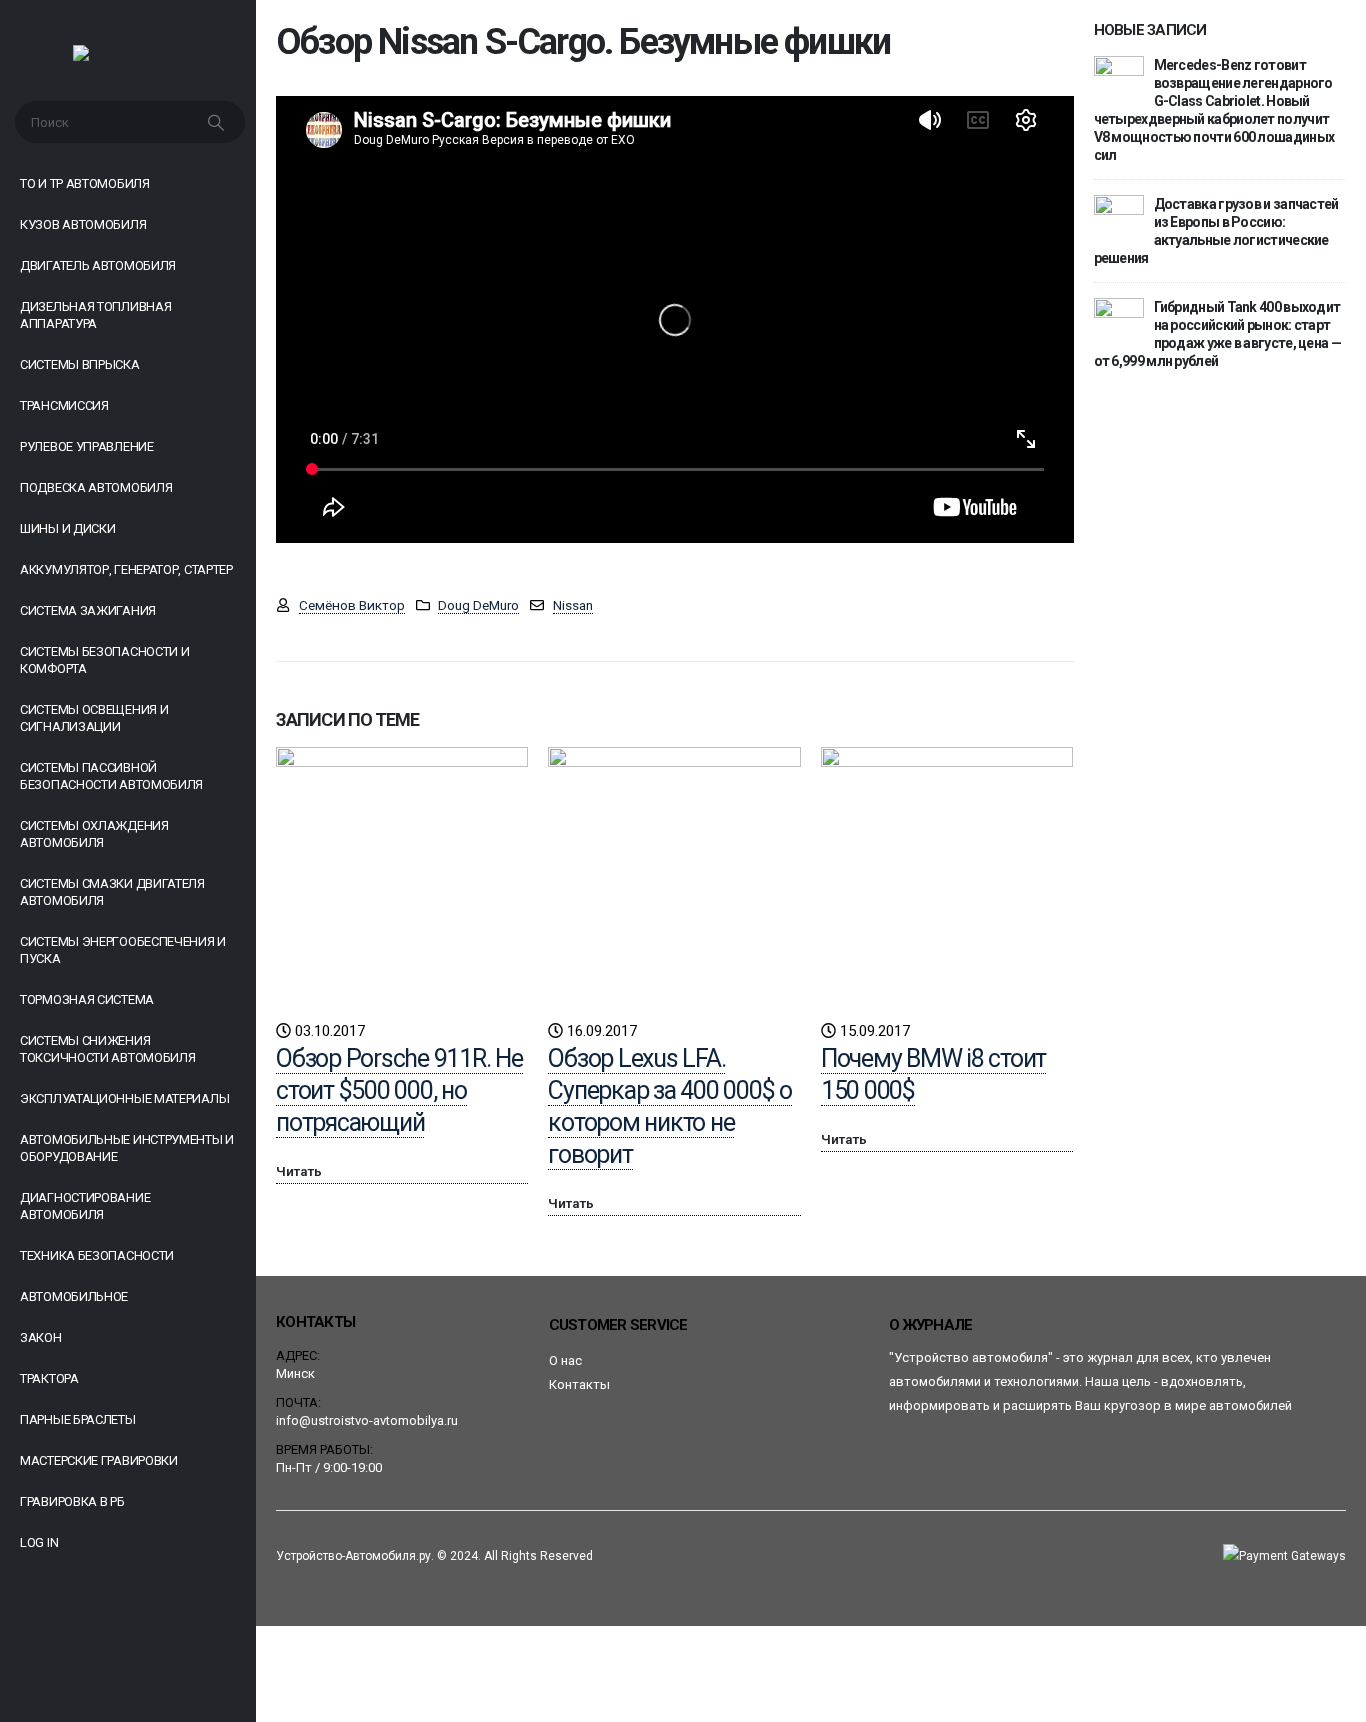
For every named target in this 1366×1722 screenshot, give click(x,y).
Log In (39, 1542)
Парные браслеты (78, 1419)
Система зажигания (88, 610)
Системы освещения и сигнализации (94, 718)
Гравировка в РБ (72, 1501)
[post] (1119, 80)
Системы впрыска (80, 364)
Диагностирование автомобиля (85, 1206)
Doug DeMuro (478, 605)
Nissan (573, 605)
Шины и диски (67, 528)
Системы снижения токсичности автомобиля (107, 1049)
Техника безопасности (97, 1255)
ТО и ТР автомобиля (85, 183)
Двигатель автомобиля (98, 265)
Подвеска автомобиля (96, 487)
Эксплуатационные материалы (124, 1098)
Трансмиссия (64, 405)
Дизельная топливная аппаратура (95, 315)
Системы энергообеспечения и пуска (123, 950)
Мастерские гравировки (99, 1460)
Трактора (49, 1378)
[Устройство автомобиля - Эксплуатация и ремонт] (128, 58)
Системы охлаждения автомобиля (94, 834)
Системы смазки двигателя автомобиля (112, 892)
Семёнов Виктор (352, 605)
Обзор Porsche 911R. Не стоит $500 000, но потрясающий (399, 1090)
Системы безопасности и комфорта (104, 660)
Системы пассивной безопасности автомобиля (111, 776)
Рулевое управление (87, 446)
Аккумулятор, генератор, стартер (126, 569)
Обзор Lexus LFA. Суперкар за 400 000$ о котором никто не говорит (670, 1106)
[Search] (218, 122)
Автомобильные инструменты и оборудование (127, 1148)
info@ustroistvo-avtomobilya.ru (367, 1420)
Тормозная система (87, 999)
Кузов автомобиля (83, 224)
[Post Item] (402, 873)
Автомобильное (74, 1296)
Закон (41, 1337)
